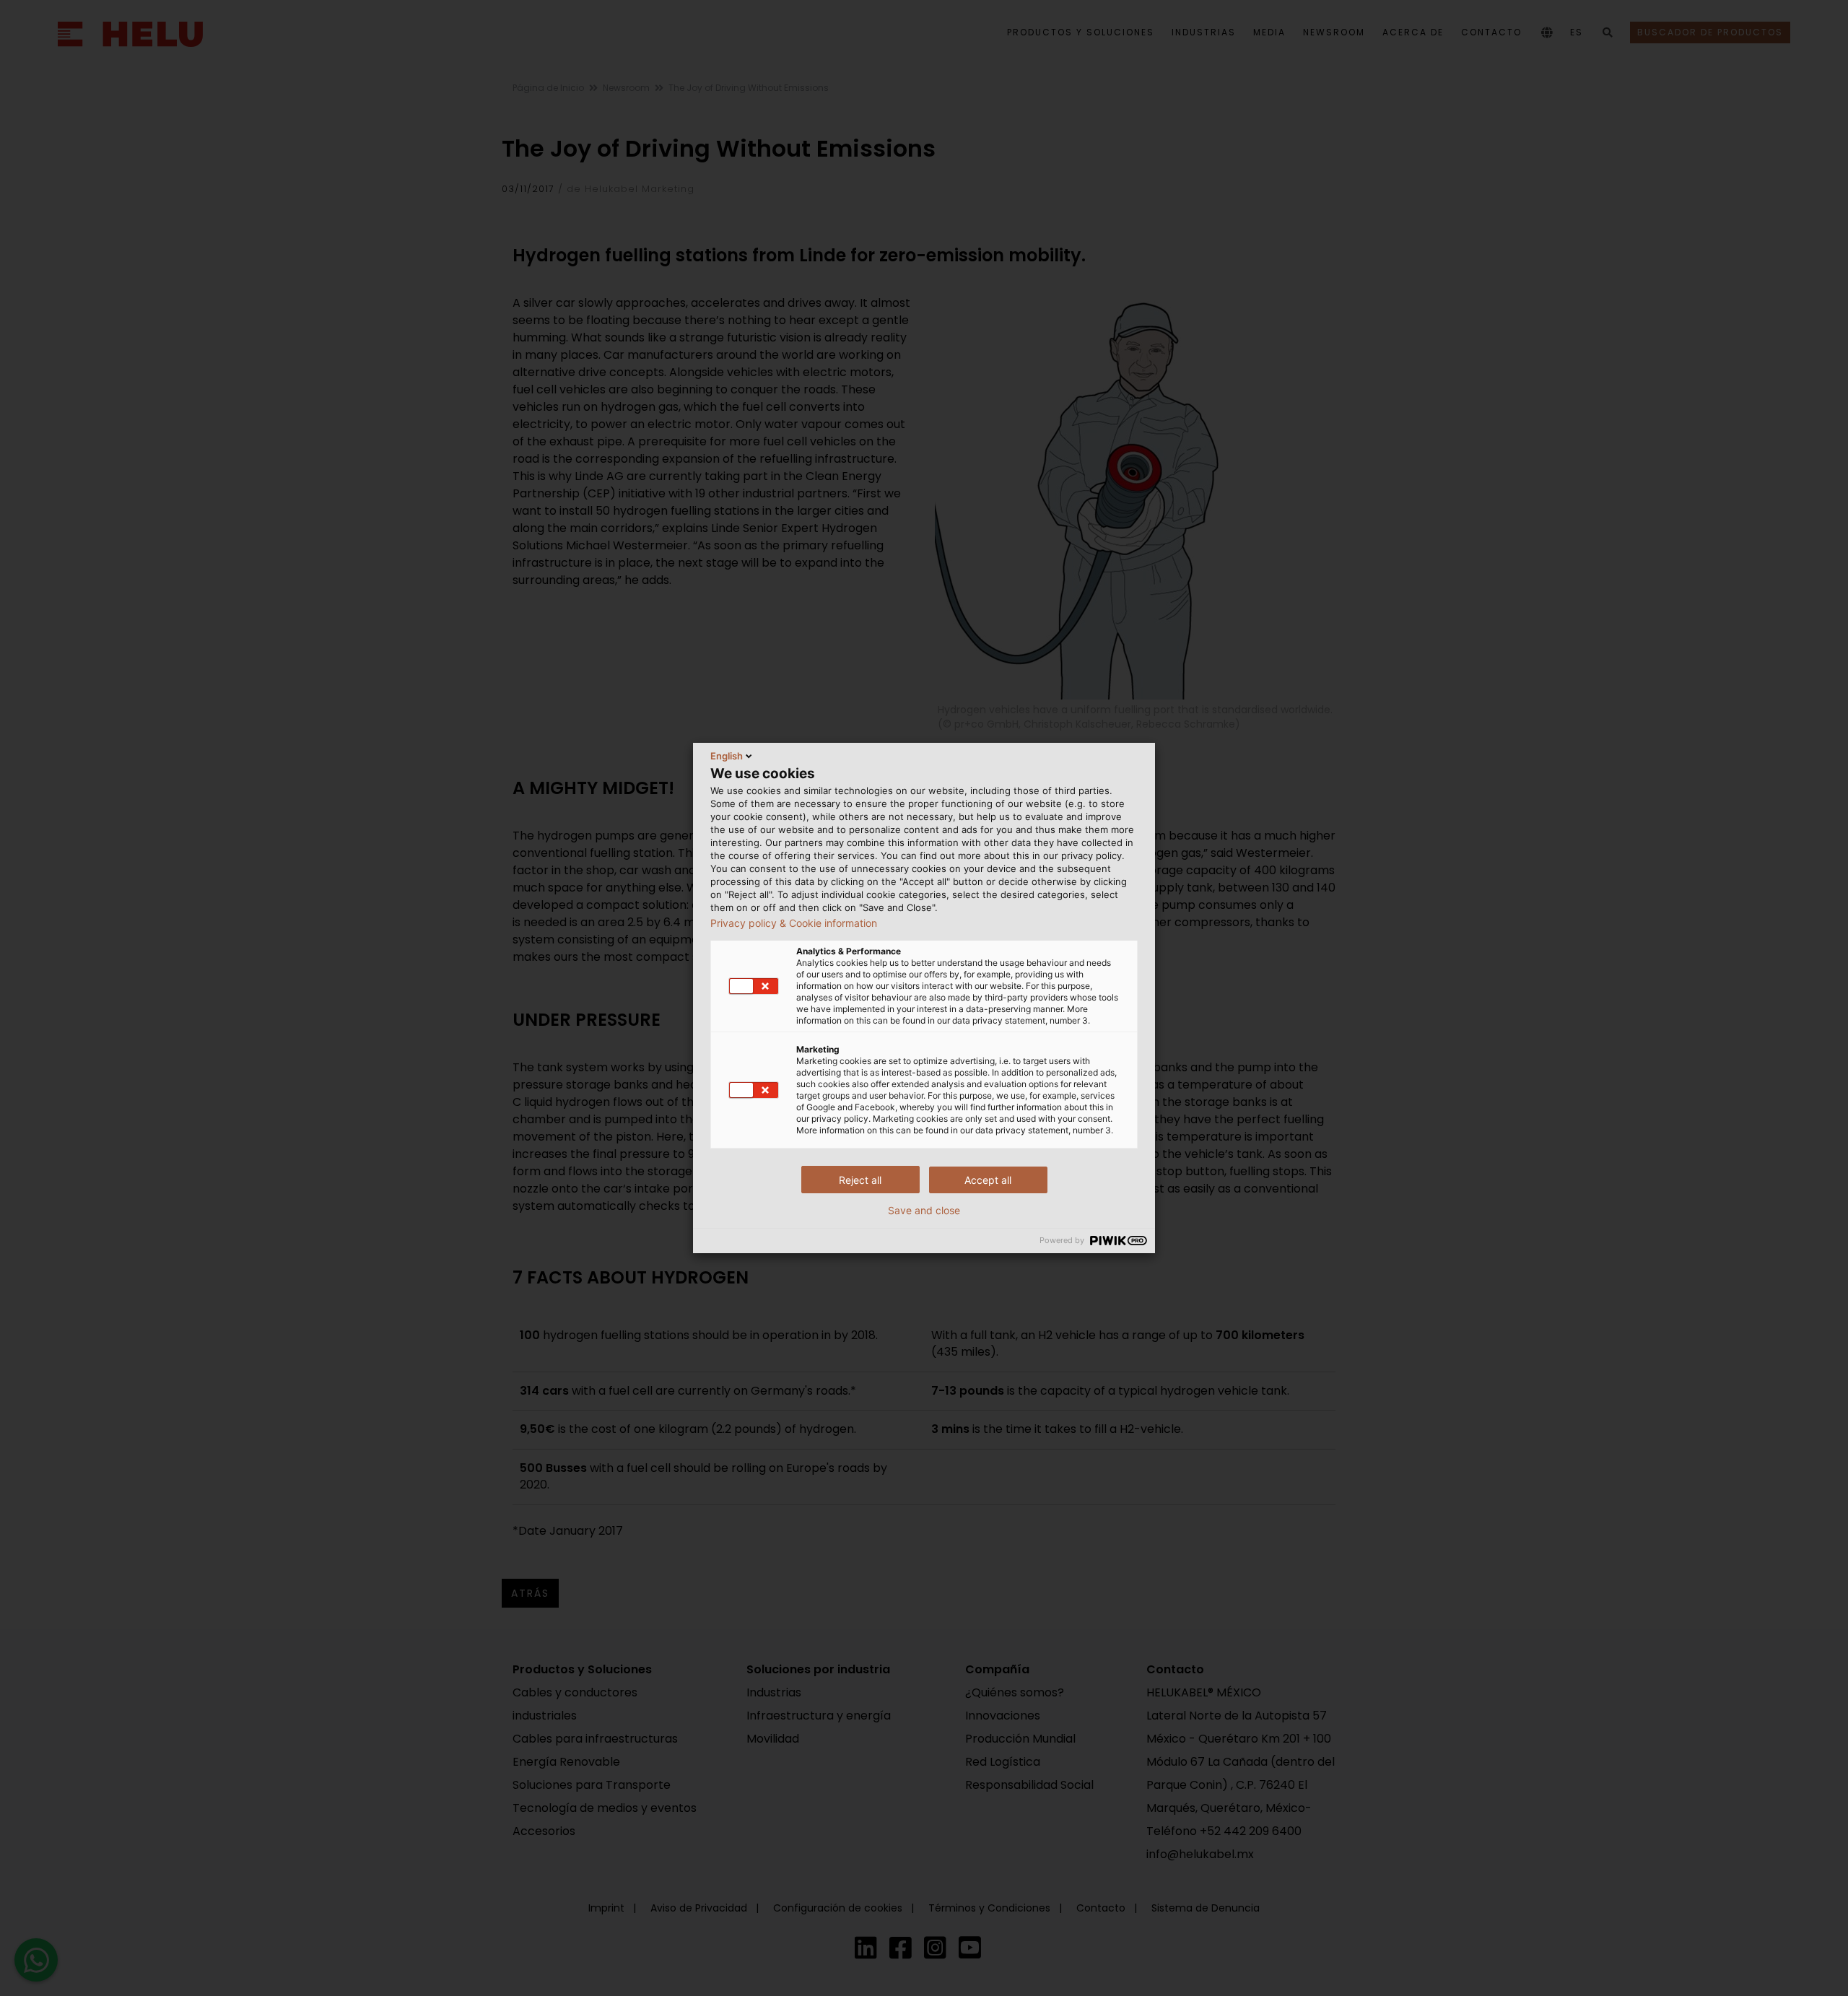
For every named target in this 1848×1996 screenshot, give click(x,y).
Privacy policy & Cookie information (794, 923)
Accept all (988, 1180)
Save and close (924, 1211)
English (727, 756)
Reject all (860, 1180)
